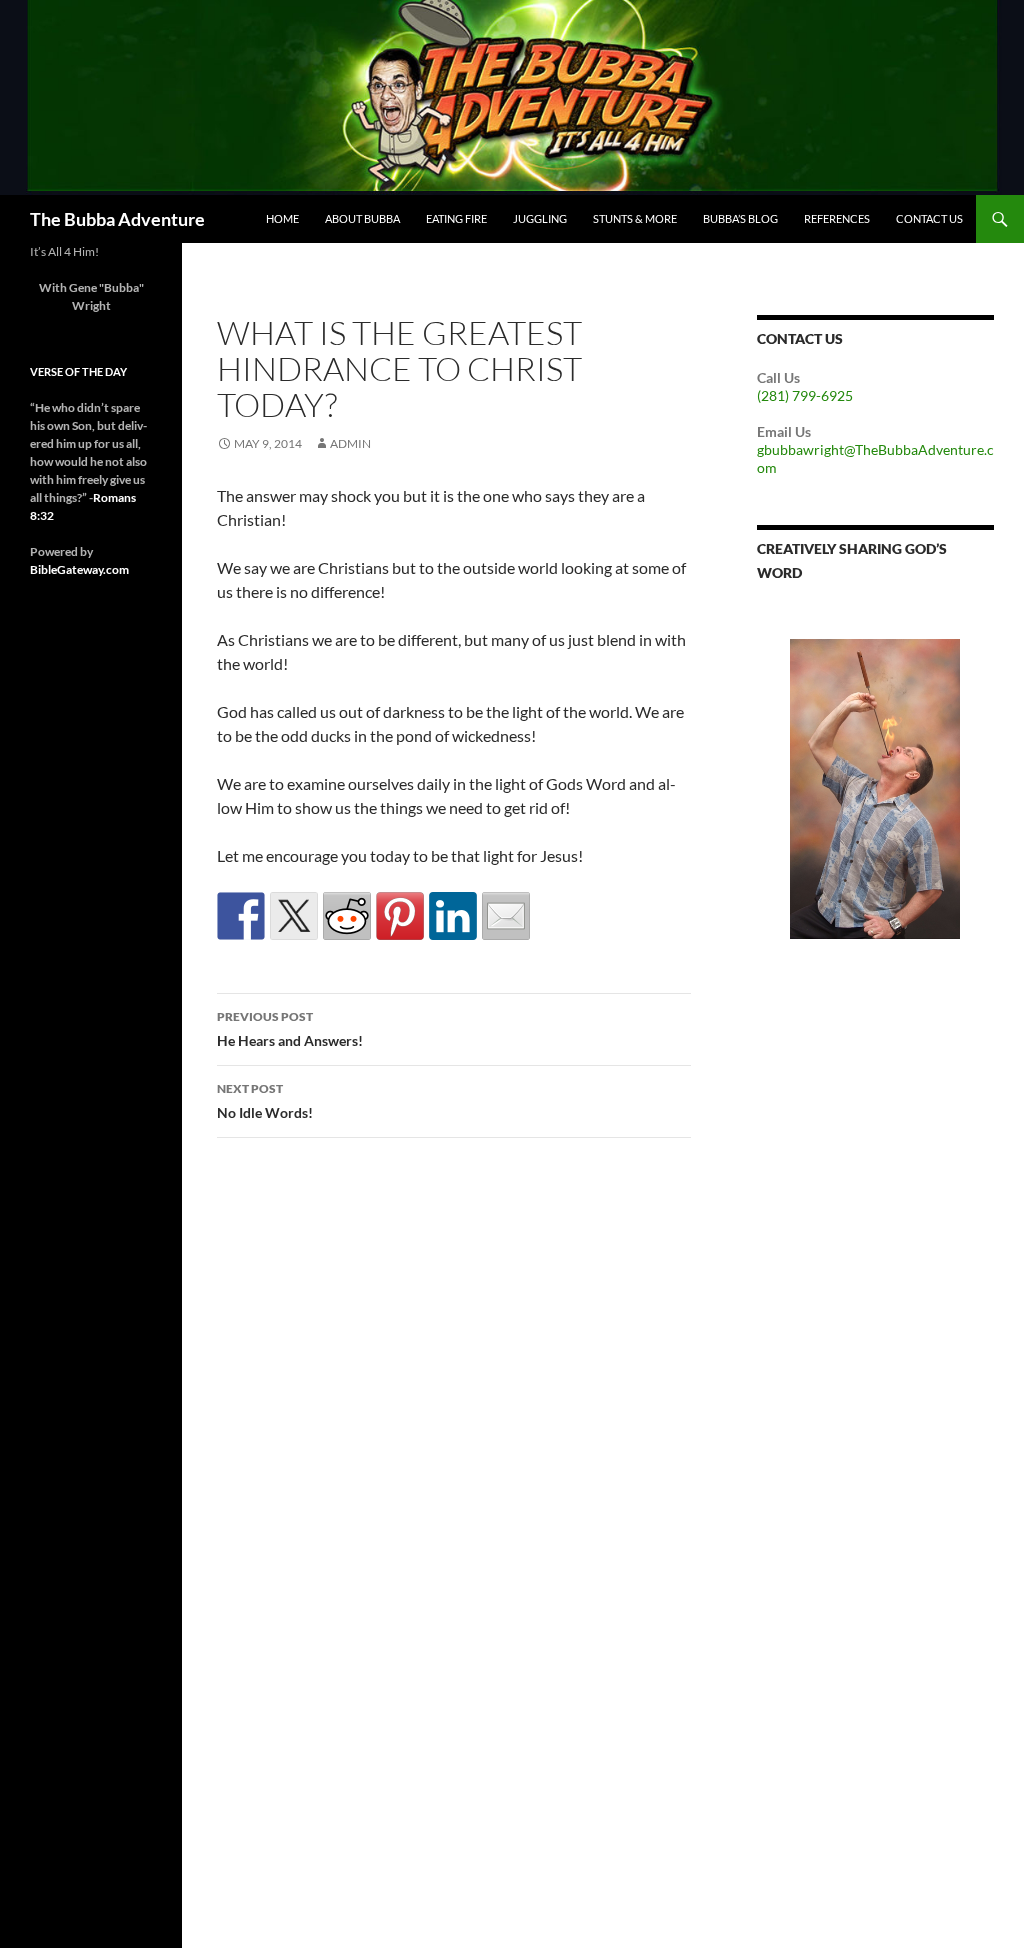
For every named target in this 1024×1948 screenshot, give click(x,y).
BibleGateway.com (79, 569)
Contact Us (929, 218)
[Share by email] (506, 916)
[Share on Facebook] (241, 916)
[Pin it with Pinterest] (400, 916)
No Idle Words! (265, 1101)
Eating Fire (456, 218)
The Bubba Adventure (117, 219)
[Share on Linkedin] (453, 916)
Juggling (540, 218)
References (837, 218)
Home (282, 218)
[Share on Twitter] (294, 916)
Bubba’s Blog (740, 218)
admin (350, 443)
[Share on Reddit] (347, 916)
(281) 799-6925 (805, 395)
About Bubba (362, 218)
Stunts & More (635, 218)
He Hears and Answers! (290, 1029)
